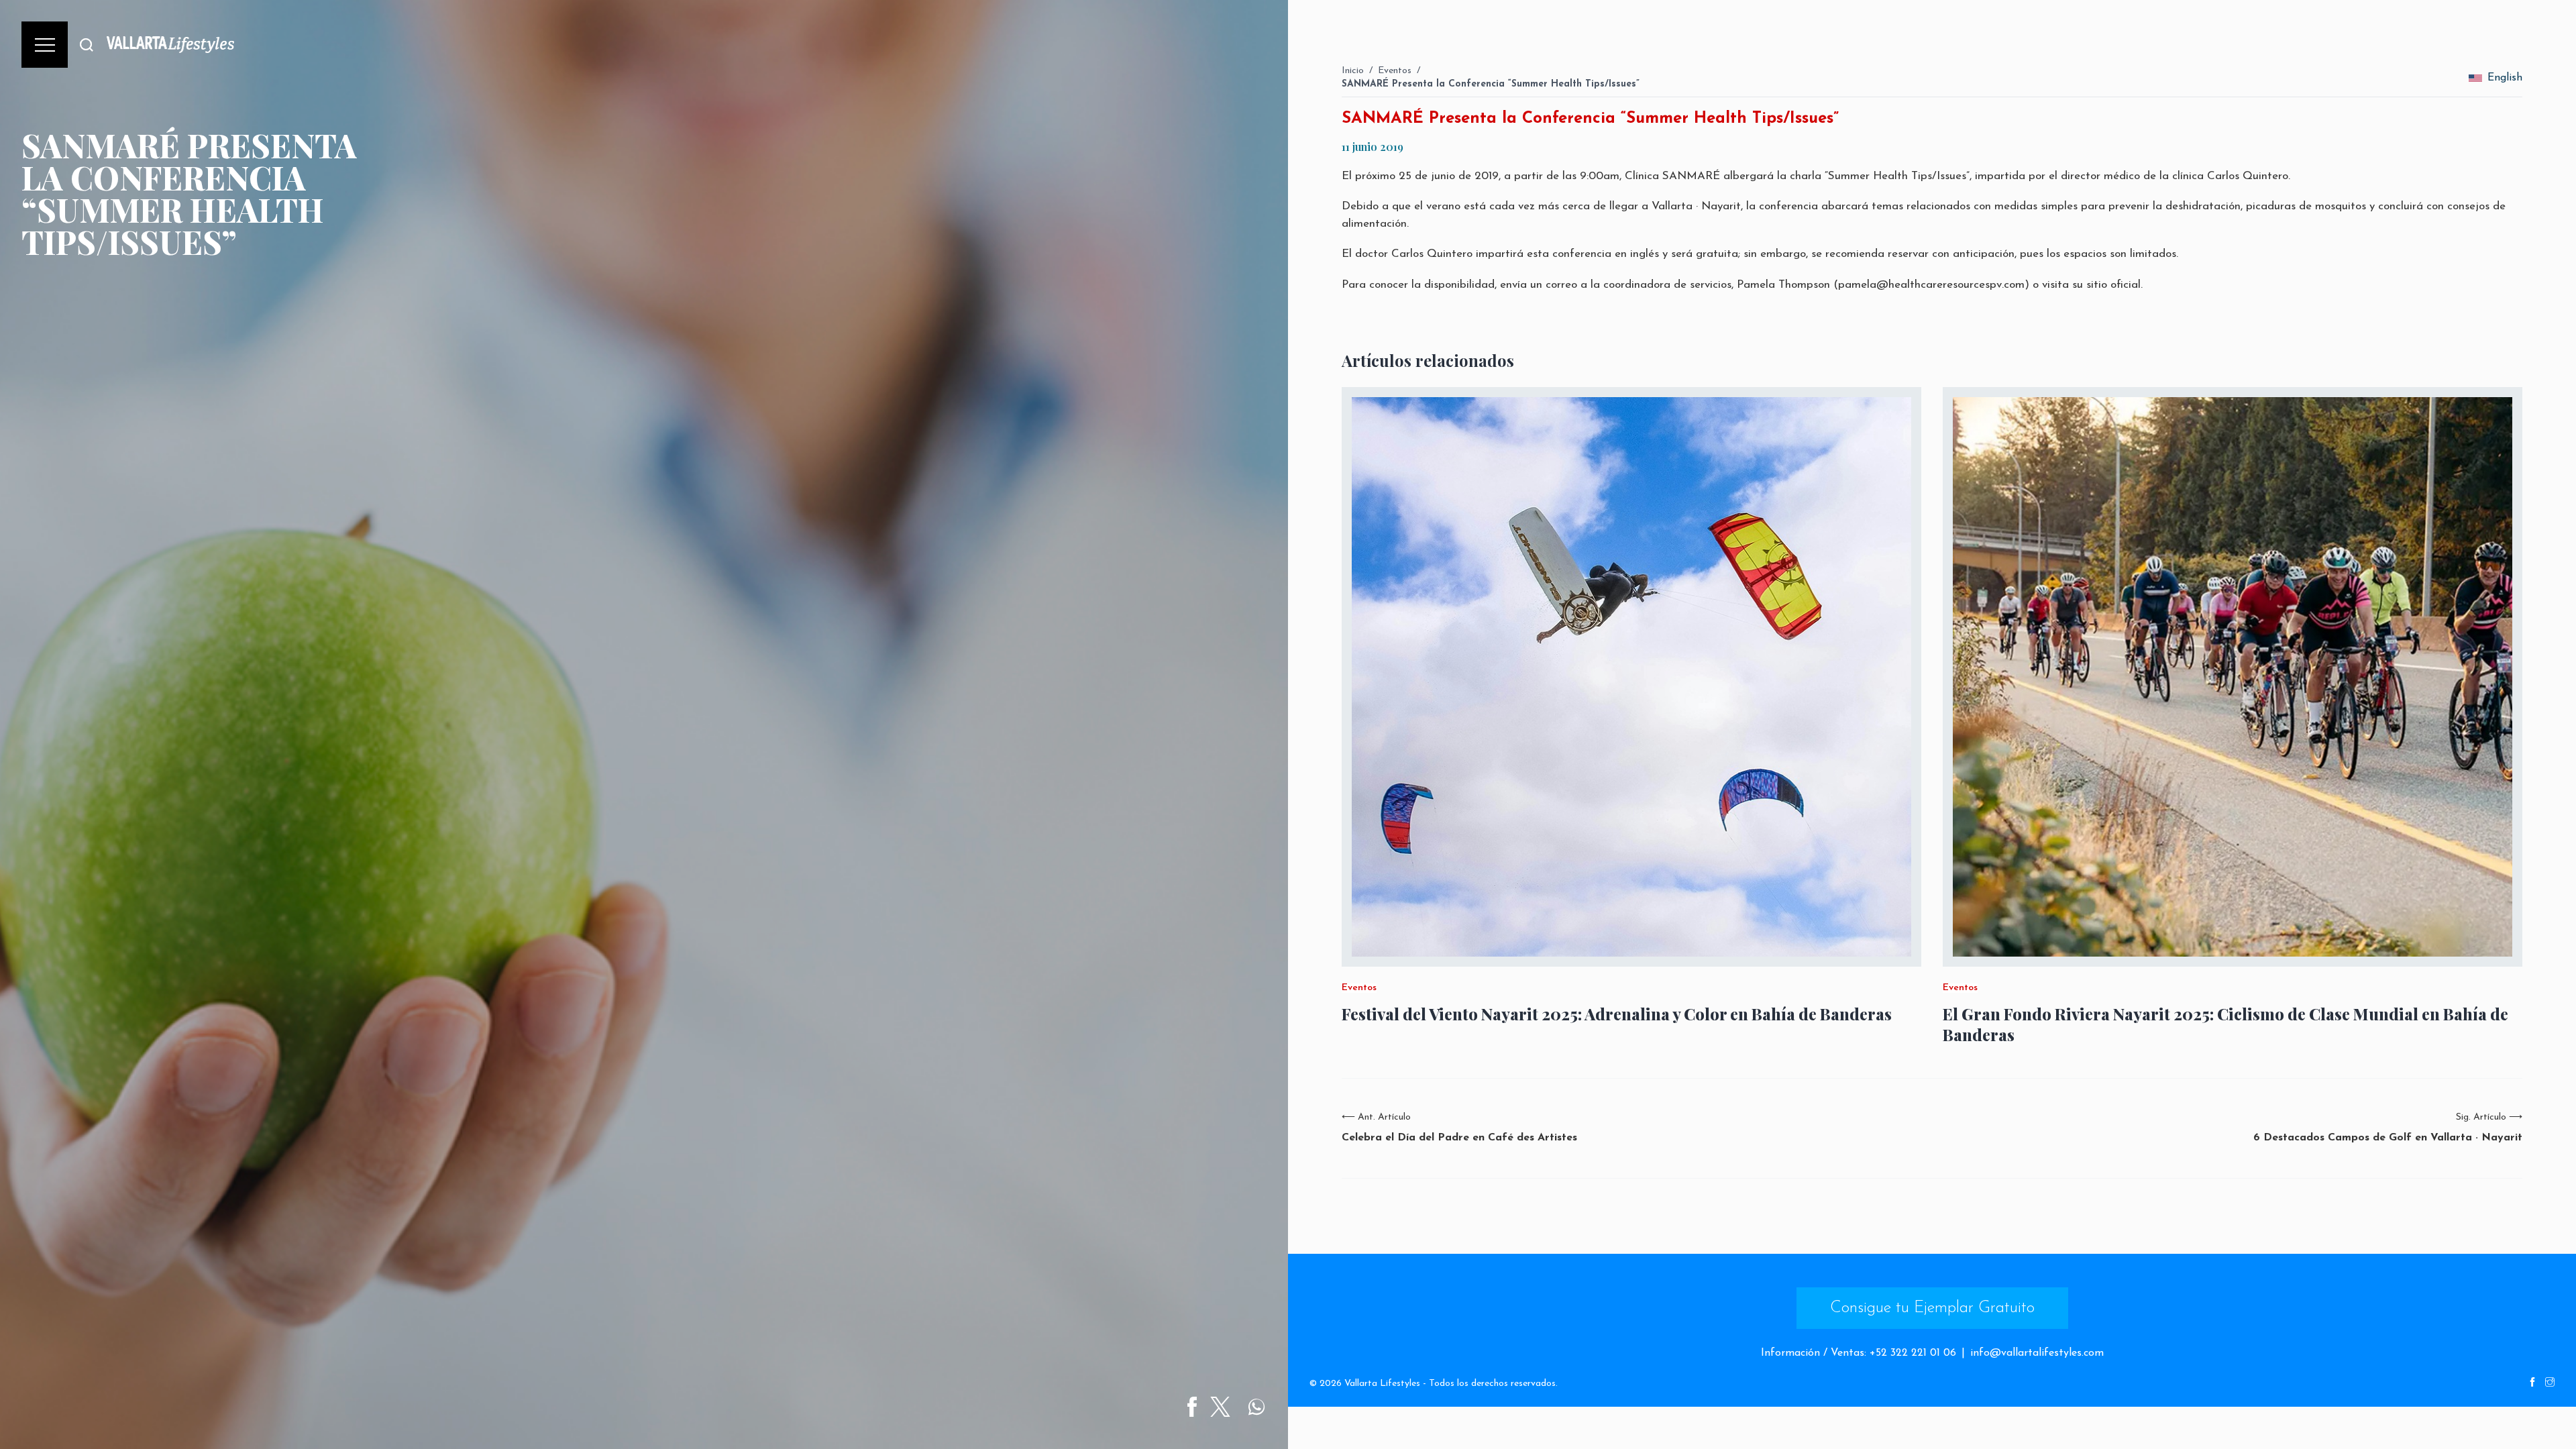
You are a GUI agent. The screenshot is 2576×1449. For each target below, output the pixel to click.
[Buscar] (87, 45)
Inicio (1353, 71)
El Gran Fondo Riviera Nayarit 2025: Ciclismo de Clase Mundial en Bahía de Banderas (2225, 1024)
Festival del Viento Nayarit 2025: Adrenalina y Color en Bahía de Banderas (1617, 1014)
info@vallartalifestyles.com (2037, 1353)
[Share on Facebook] (1192, 1407)
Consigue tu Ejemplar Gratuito (1932, 1308)
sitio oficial (2113, 285)
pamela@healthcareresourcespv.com (1931, 285)
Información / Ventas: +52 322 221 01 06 (1859, 1353)
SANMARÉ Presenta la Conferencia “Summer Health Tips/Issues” (1491, 84)
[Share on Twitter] (1220, 1407)
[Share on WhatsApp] (1256, 1407)
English (2505, 78)
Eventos (1395, 71)
